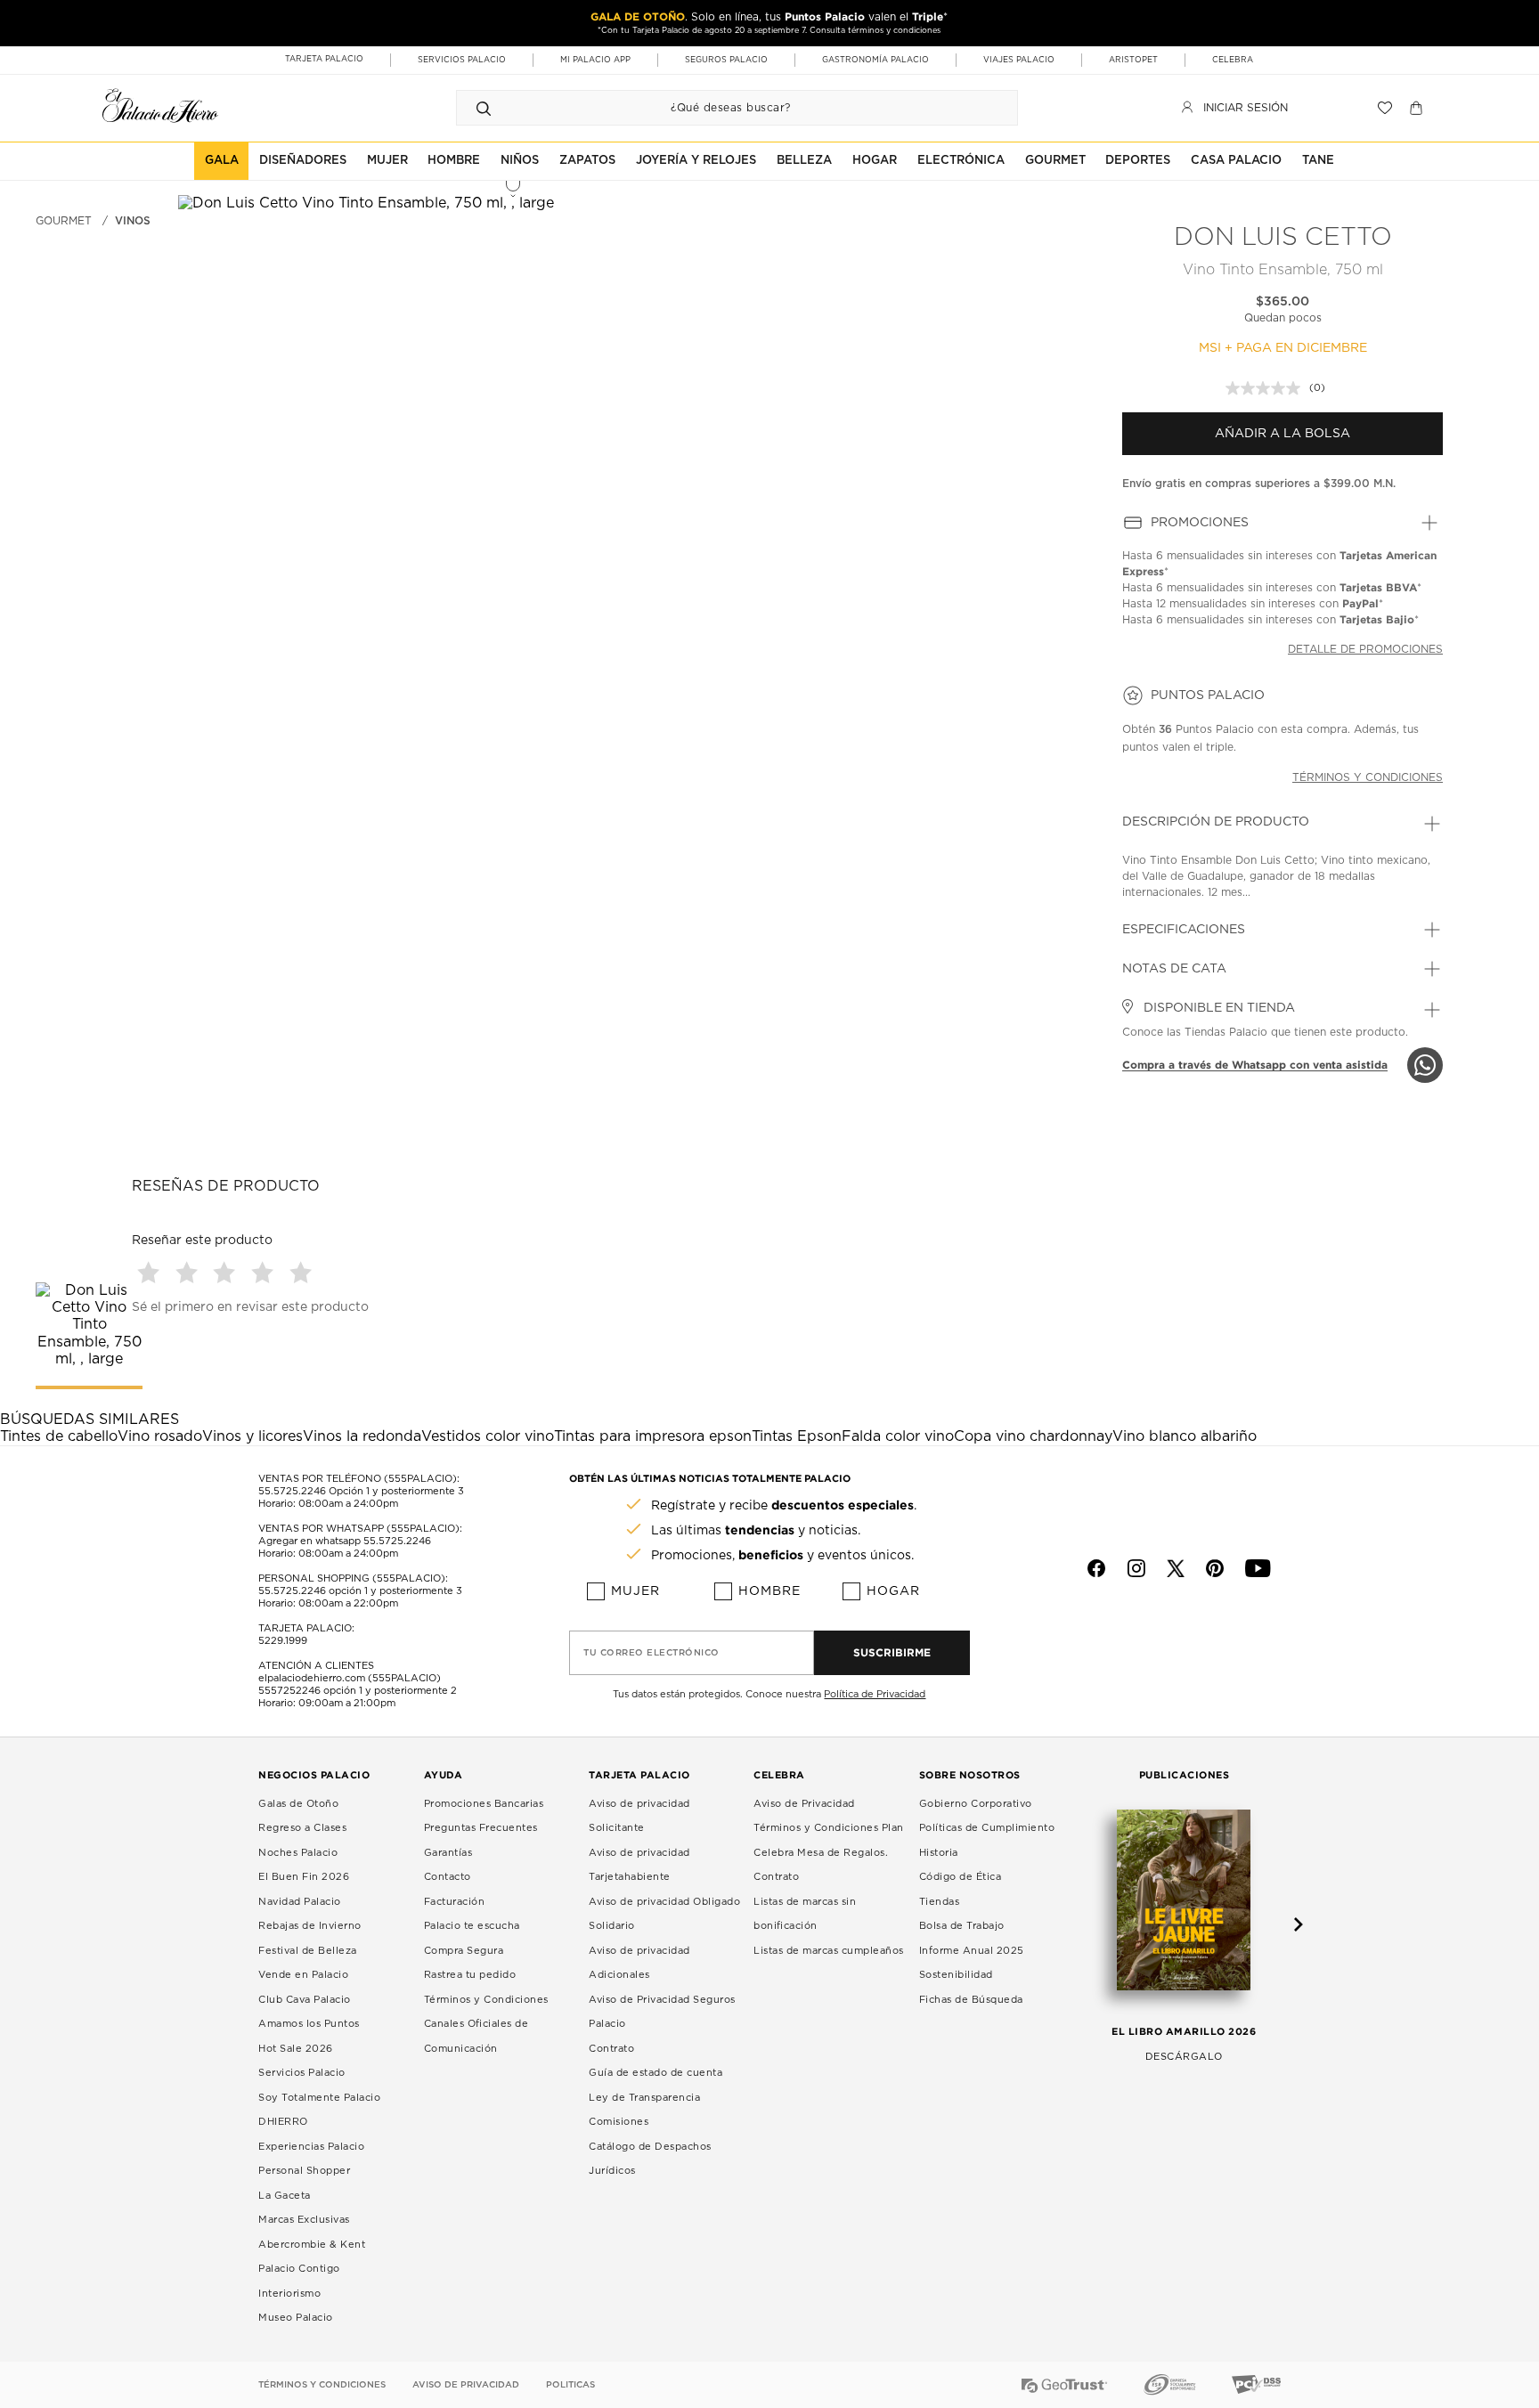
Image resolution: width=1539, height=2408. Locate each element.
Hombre (769, 1591)
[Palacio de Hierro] (160, 106)
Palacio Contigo (299, 2269)
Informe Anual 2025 (972, 1951)
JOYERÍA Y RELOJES (696, 161)
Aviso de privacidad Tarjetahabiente (639, 1865)
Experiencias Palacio (311, 2147)
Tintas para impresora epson (653, 1436)
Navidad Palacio (300, 1902)
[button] (151, 1272)
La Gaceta (285, 2196)
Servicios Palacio (302, 2073)
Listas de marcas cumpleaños (829, 1951)
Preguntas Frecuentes (481, 1828)
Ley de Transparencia (644, 2098)
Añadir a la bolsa (1282, 434)
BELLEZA (804, 161)
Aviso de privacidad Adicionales (639, 1963)
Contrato (611, 2049)
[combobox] (719, 108)
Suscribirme (892, 1652)
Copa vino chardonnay (1033, 1436)
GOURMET (1055, 161)
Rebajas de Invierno (310, 1926)
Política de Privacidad (875, 1694)
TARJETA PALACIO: (306, 1628)
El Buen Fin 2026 (304, 1877)
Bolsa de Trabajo (962, 1926)
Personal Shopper (304, 2171)
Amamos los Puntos (309, 2024)
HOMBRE (454, 161)
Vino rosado (160, 1436)
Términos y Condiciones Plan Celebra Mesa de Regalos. (829, 1840)
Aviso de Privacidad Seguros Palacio (662, 2012)
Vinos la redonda (362, 1436)
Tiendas (940, 1902)
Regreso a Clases (302, 1828)
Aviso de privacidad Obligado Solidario (664, 1914)
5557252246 (289, 1691)
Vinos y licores (252, 1436)
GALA (222, 161)
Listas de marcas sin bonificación (805, 1914)
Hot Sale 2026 (296, 2049)
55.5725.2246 (292, 1491)
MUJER (387, 161)
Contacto (448, 1877)
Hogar (893, 1591)
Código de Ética (961, 1877)
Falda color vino (898, 1436)
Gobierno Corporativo (976, 1804)
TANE (1318, 161)
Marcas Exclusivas (304, 2220)
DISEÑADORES (303, 161)
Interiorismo (289, 2294)
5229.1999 (283, 1641)
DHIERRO (283, 2122)
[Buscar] (484, 108)
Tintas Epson (797, 1436)
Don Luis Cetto (1283, 238)
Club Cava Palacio (305, 2000)
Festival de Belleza (308, 1951)
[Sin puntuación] (1267, 388)
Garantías (448, 1853)
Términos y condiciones (1368, 777)
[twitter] (1176, 1568)
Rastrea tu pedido (470, 1975)
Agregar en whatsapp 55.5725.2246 (345, 1541)
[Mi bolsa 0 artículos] (1418, 108)
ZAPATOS (587, 161)
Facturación (455, 1902)
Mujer (635, 1591)
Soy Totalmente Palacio (319, 2098)
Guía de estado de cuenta (655, 2073)
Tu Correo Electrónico (651, 1653)
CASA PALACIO (1236, 161)
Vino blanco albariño (1185, 1436)
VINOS (133, 221)
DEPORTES (1138, 161)
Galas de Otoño (298, 1804)
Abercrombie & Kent (312, 2245)
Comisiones (619, 2122)
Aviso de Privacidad (804, 1804)
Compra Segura (464, 1951)
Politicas (570, 2385)
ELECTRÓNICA (961, 161)
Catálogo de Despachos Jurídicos (650, 2159)
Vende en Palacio (303, 1975)
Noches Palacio (298, 1853)
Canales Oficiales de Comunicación (476, 2036)
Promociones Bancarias (484, 1804)
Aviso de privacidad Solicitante (639, 1816)
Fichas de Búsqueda (971, 2000)
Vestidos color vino (488, 1436)
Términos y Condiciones (486, 2000)
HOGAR (875, 161)
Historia (939, 1853)
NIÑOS (520, 161)
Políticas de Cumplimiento (987, 1828)
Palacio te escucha (472, 1926)
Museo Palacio (296, 2318)
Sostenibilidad (956, 1975)
